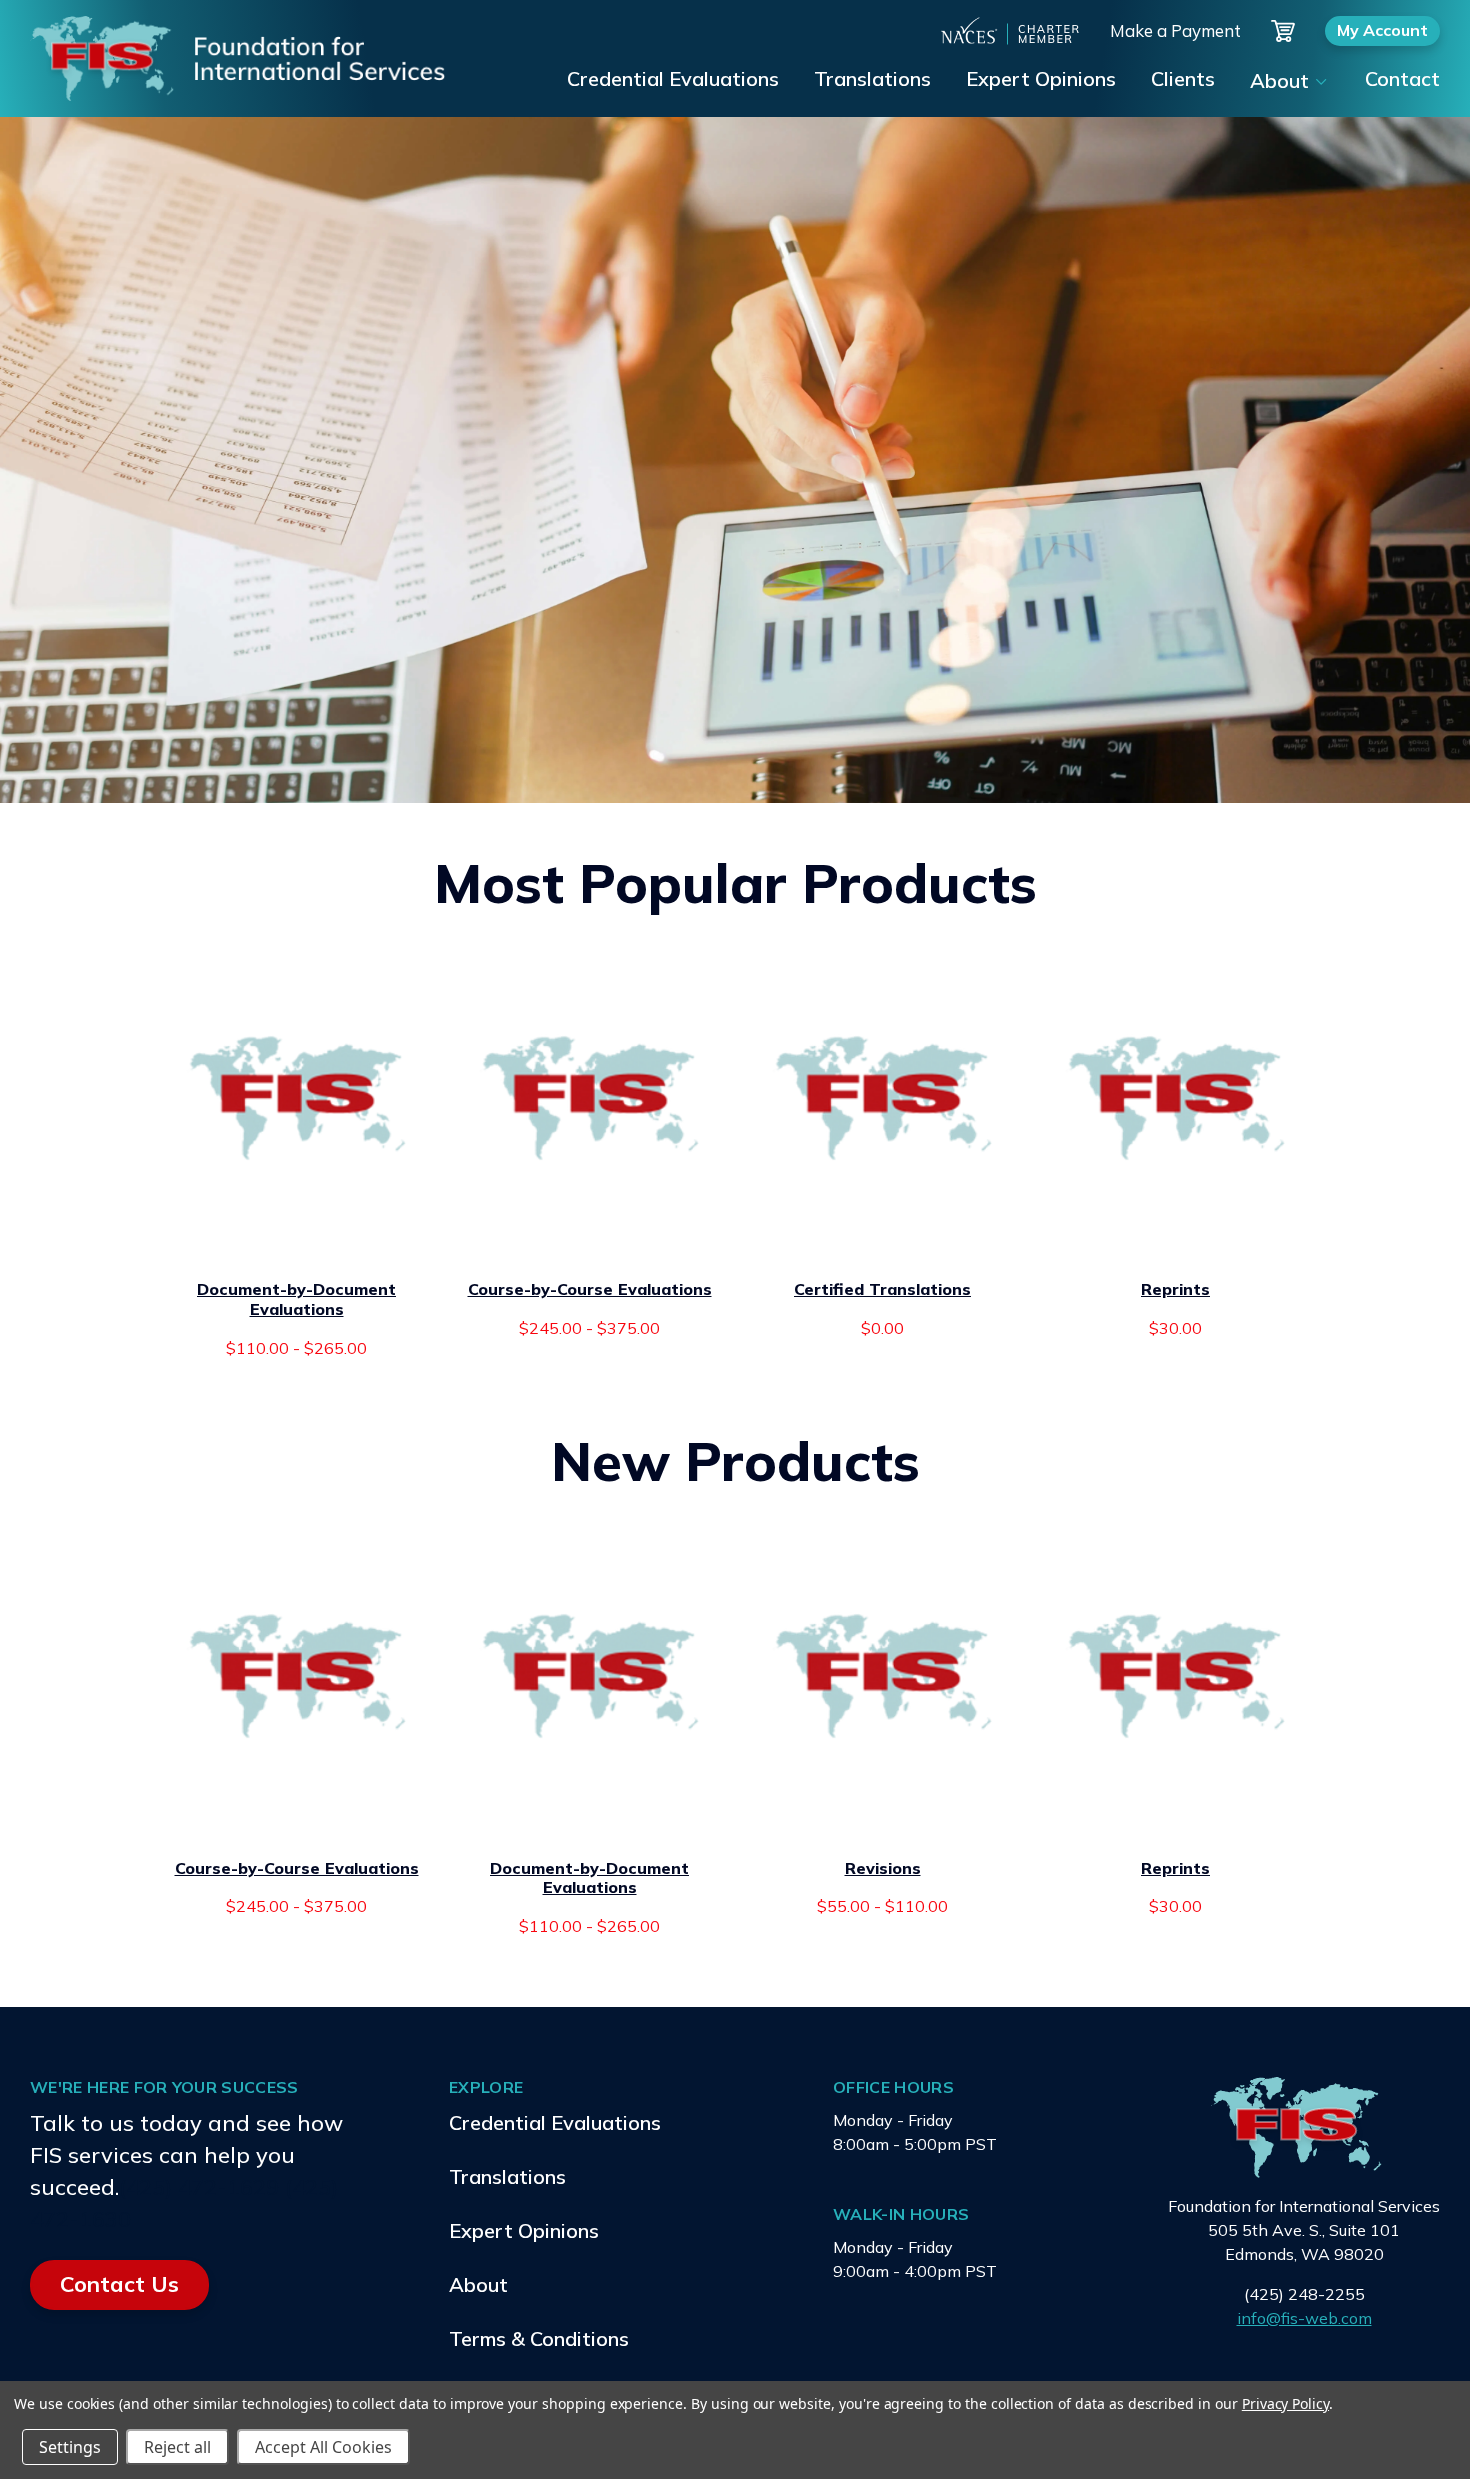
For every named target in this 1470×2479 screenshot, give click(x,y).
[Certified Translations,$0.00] (883, 1098)
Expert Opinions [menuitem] (1041, 78)
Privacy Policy (1285, 2403)
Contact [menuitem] (1402, 78)
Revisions (883, 1868)
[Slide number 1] (735, 460)
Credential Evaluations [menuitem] (673, 78)
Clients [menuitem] (1183, 78)
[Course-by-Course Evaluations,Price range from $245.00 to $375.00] (590, 1098)
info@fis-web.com (1304, 2318)
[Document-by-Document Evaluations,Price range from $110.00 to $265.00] (297, 1098)
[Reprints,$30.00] (1176, 1098)
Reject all (177, 2447)
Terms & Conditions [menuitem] (539, 2338)
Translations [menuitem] (872, 78)
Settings (70, 2447)
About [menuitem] (1279, 80)
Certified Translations (882, 1289)
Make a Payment (1175, 30)
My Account (1382, 30)
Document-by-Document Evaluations (296, 1299)
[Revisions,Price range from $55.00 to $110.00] (883, 1676)
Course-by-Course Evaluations (590, 1289)
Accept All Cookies (323, 2447)
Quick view (296, 1238)
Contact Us (119, 2284)
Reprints (1175, 1289)
